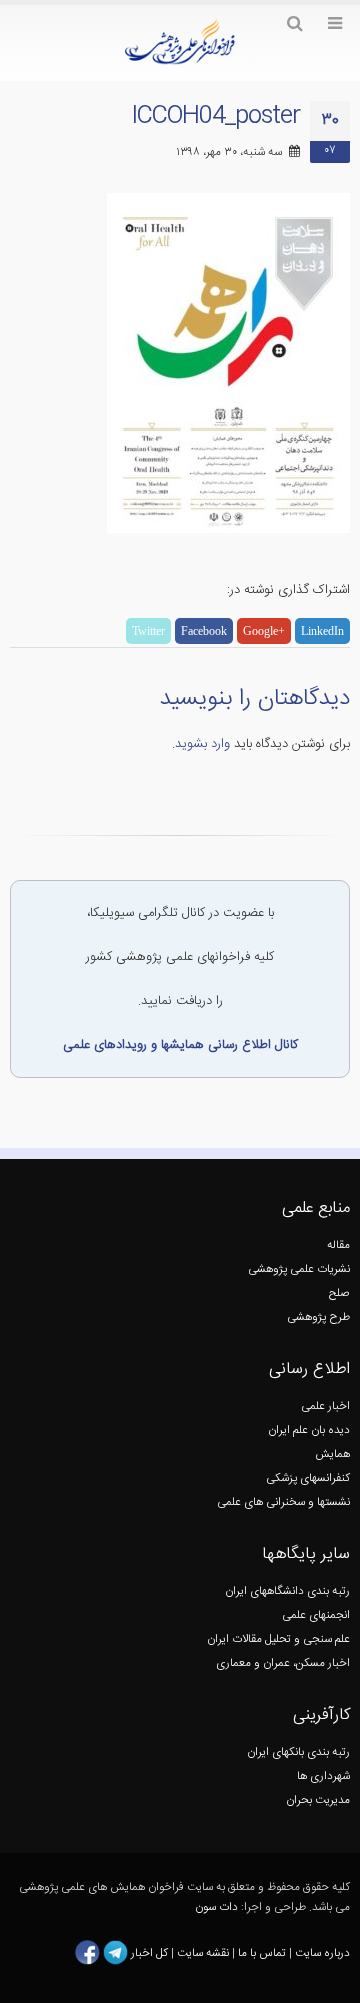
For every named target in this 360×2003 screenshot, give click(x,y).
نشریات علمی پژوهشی (299, 1269)
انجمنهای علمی (316, 1615)
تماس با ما (260, 1952)
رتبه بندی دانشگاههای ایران (287, 1591)
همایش (332, 1454)
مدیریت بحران (318, 1800)
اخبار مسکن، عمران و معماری (283, 1663)
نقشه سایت (204, 1952)
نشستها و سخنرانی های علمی (283, 1502)
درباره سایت (322, 1952)
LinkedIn (322, 631)
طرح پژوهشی (318, 1317)
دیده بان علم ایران (309, 1430)
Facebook (204, 631)
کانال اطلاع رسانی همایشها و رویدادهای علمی (180, 1045)
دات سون (216, 1907)
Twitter (148, 631)
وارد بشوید (202, 744)
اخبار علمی (325, 1406)
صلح (339, 1293)
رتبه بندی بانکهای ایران (298, 1752)
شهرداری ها (323, 1776)
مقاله (338, 1245)
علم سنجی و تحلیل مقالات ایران (278, 1639)
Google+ (264, 631)
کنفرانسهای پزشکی (308, 1478)
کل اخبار (149, 1952)
